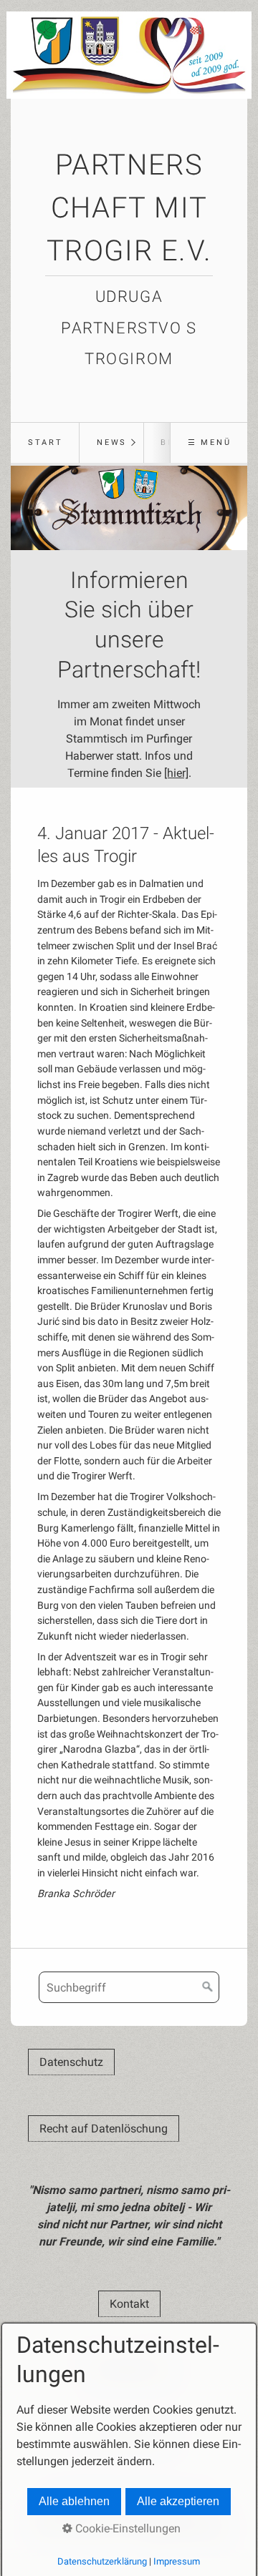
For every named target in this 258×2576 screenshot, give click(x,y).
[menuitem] (45, 443)
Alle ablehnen (74, 2501)
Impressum (177, 2561)
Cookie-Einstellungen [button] (126, 2528)
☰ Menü (210, 442)
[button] (71, 2062)
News (112, 442)
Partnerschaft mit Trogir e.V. (129, 208)
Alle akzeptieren (178, 2501)
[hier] (176, 773)
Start (46, 442)
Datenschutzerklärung (102, 2561)
